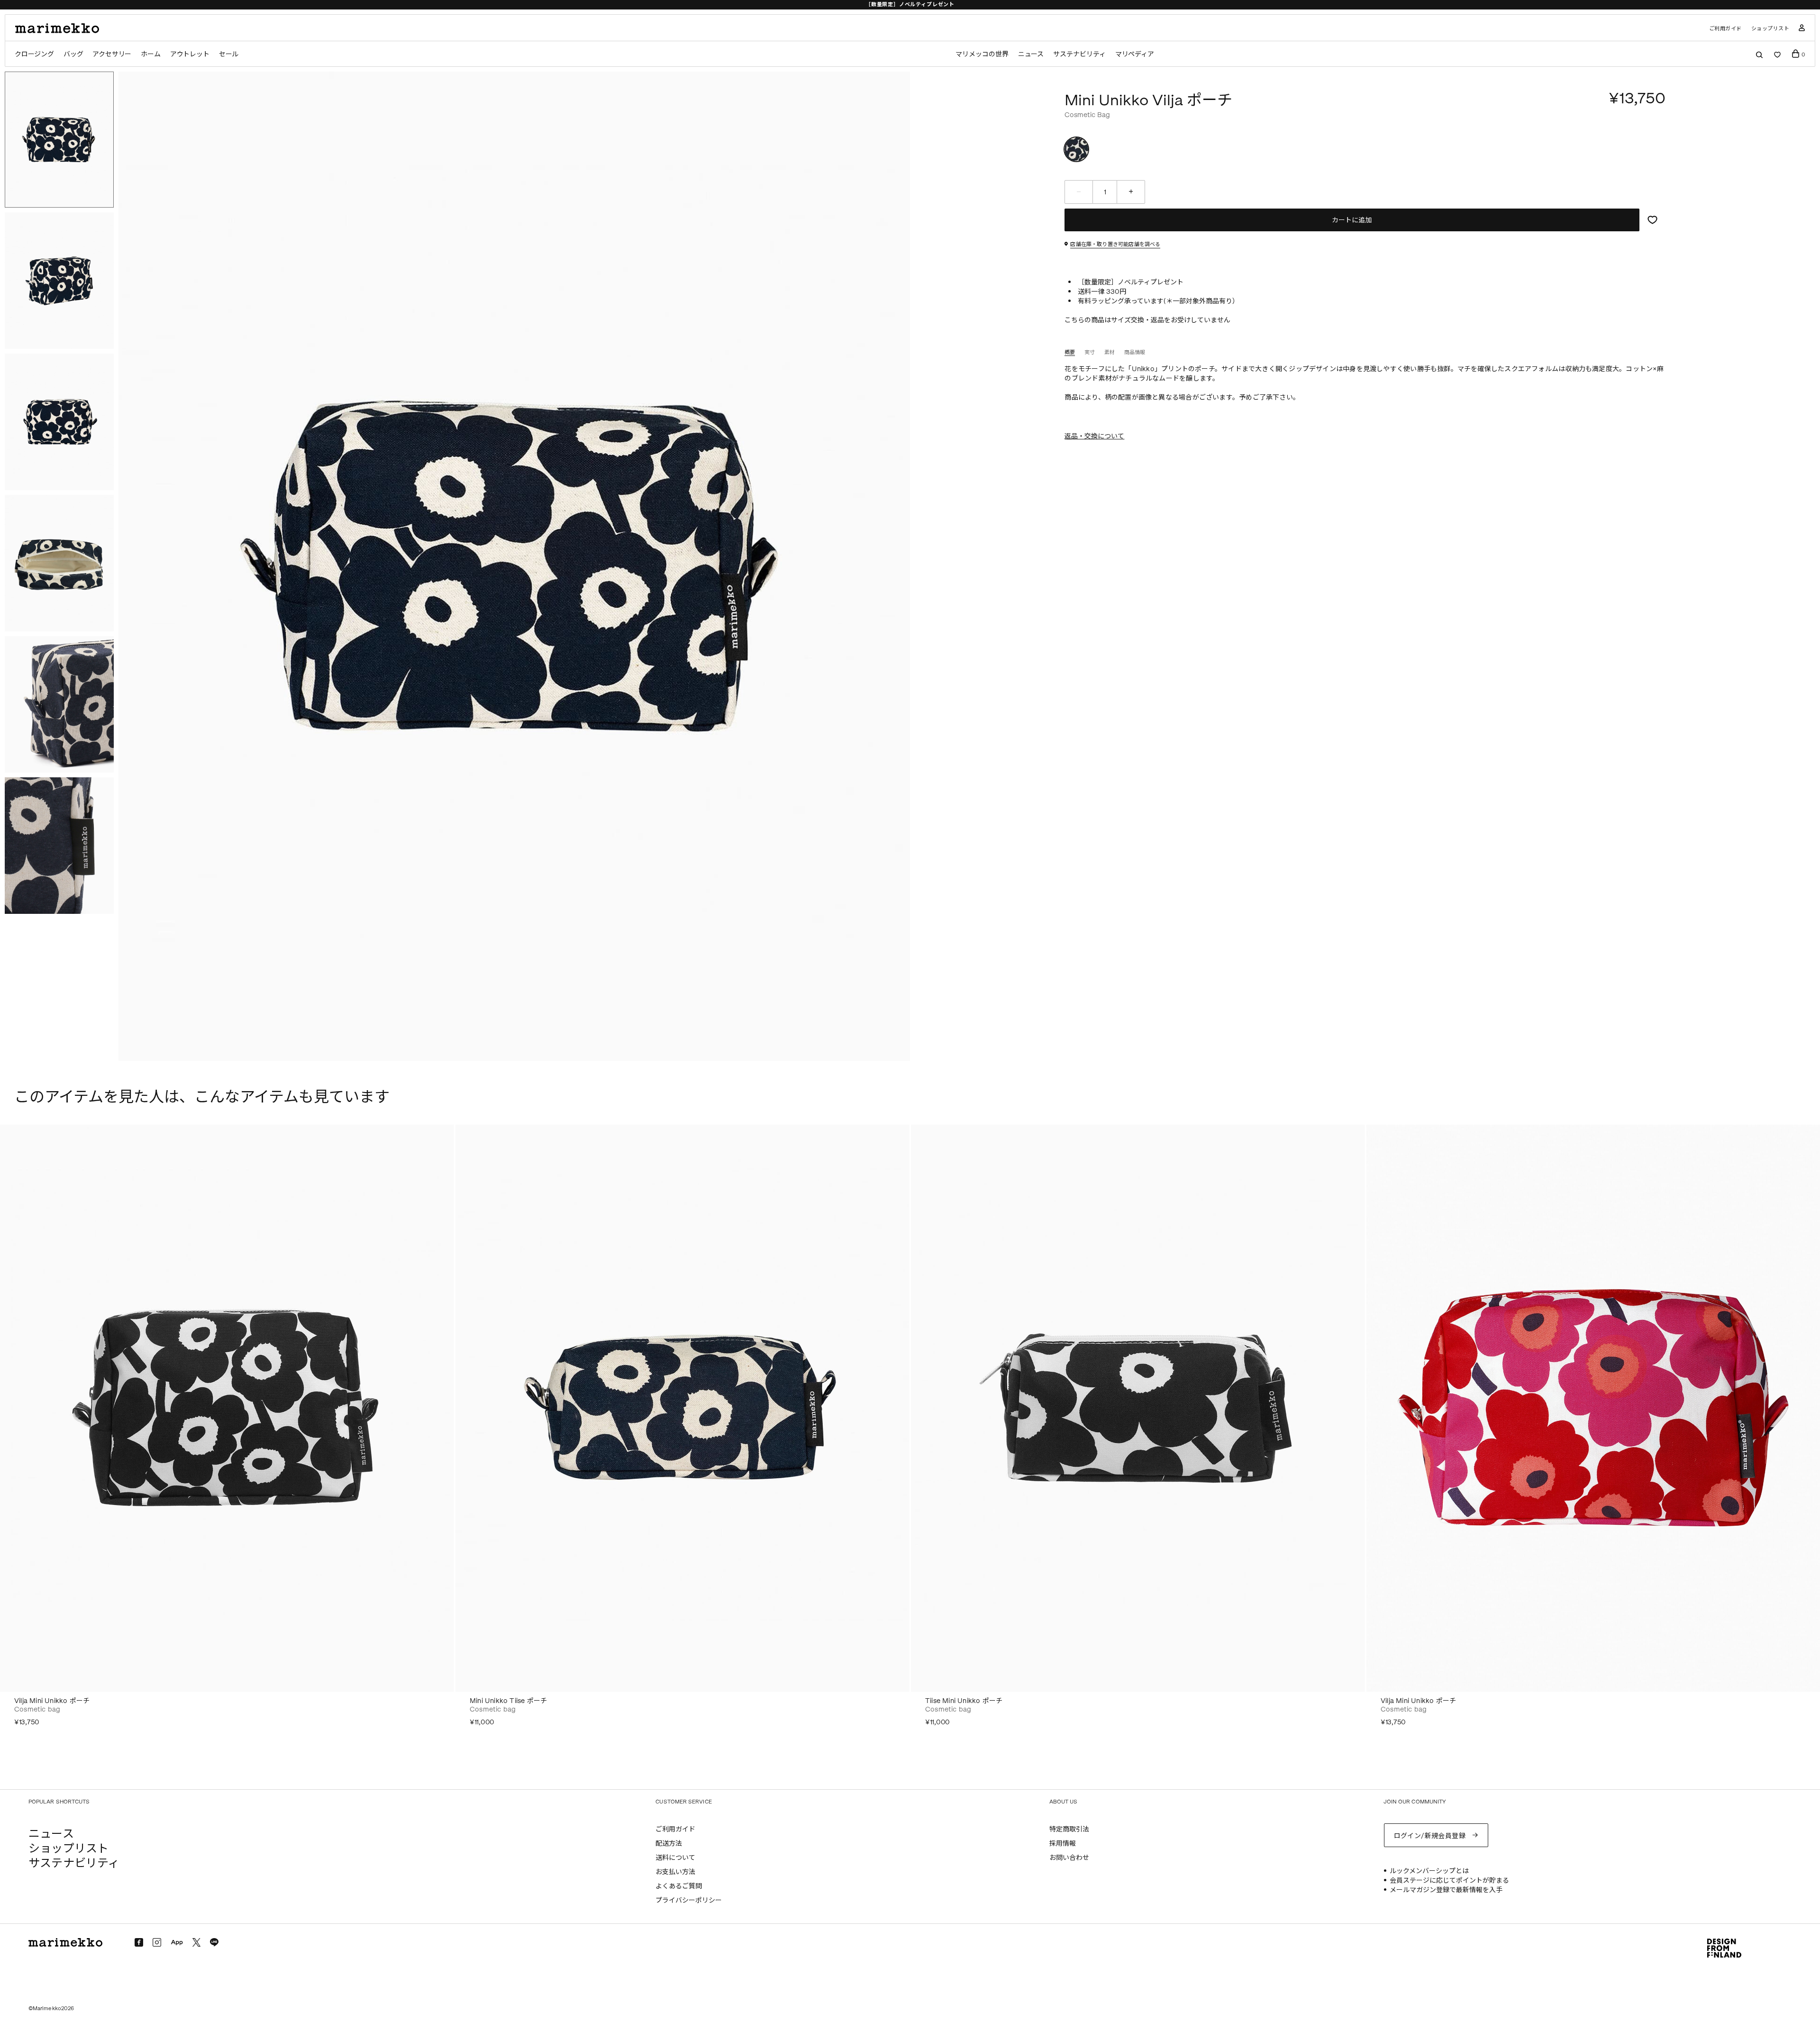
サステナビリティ (1079, 54)
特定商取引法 (1069, 1829)
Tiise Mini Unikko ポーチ (964, 1701)
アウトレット (190, 54)
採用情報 (1063, 1844)
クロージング (34, 54)
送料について (675, 1858)
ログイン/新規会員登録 (1430, 1836)
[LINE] (214, 1942)
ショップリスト (1770, 29)
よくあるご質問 (679, 1886)
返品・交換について (1094, 436)
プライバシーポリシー (689, 1900)
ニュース (1031, 54)
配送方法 (669, 1844)
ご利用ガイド (1725, 29)
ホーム (150, 54)
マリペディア (1135, 54)
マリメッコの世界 (982, 54)
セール (229, 54)
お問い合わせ (1069, 1858)
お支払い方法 (675, 1872)
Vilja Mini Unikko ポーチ (52, 1701)
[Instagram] (157, 1942)
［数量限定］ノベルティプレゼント (910, 5)
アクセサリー (112, 54)
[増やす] (1131, 192)
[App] (177, 1943)
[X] (196, 1942)
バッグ (73, 54)
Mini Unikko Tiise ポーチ (508, 1701)
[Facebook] (139, 1942)
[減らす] (1079, 192)
